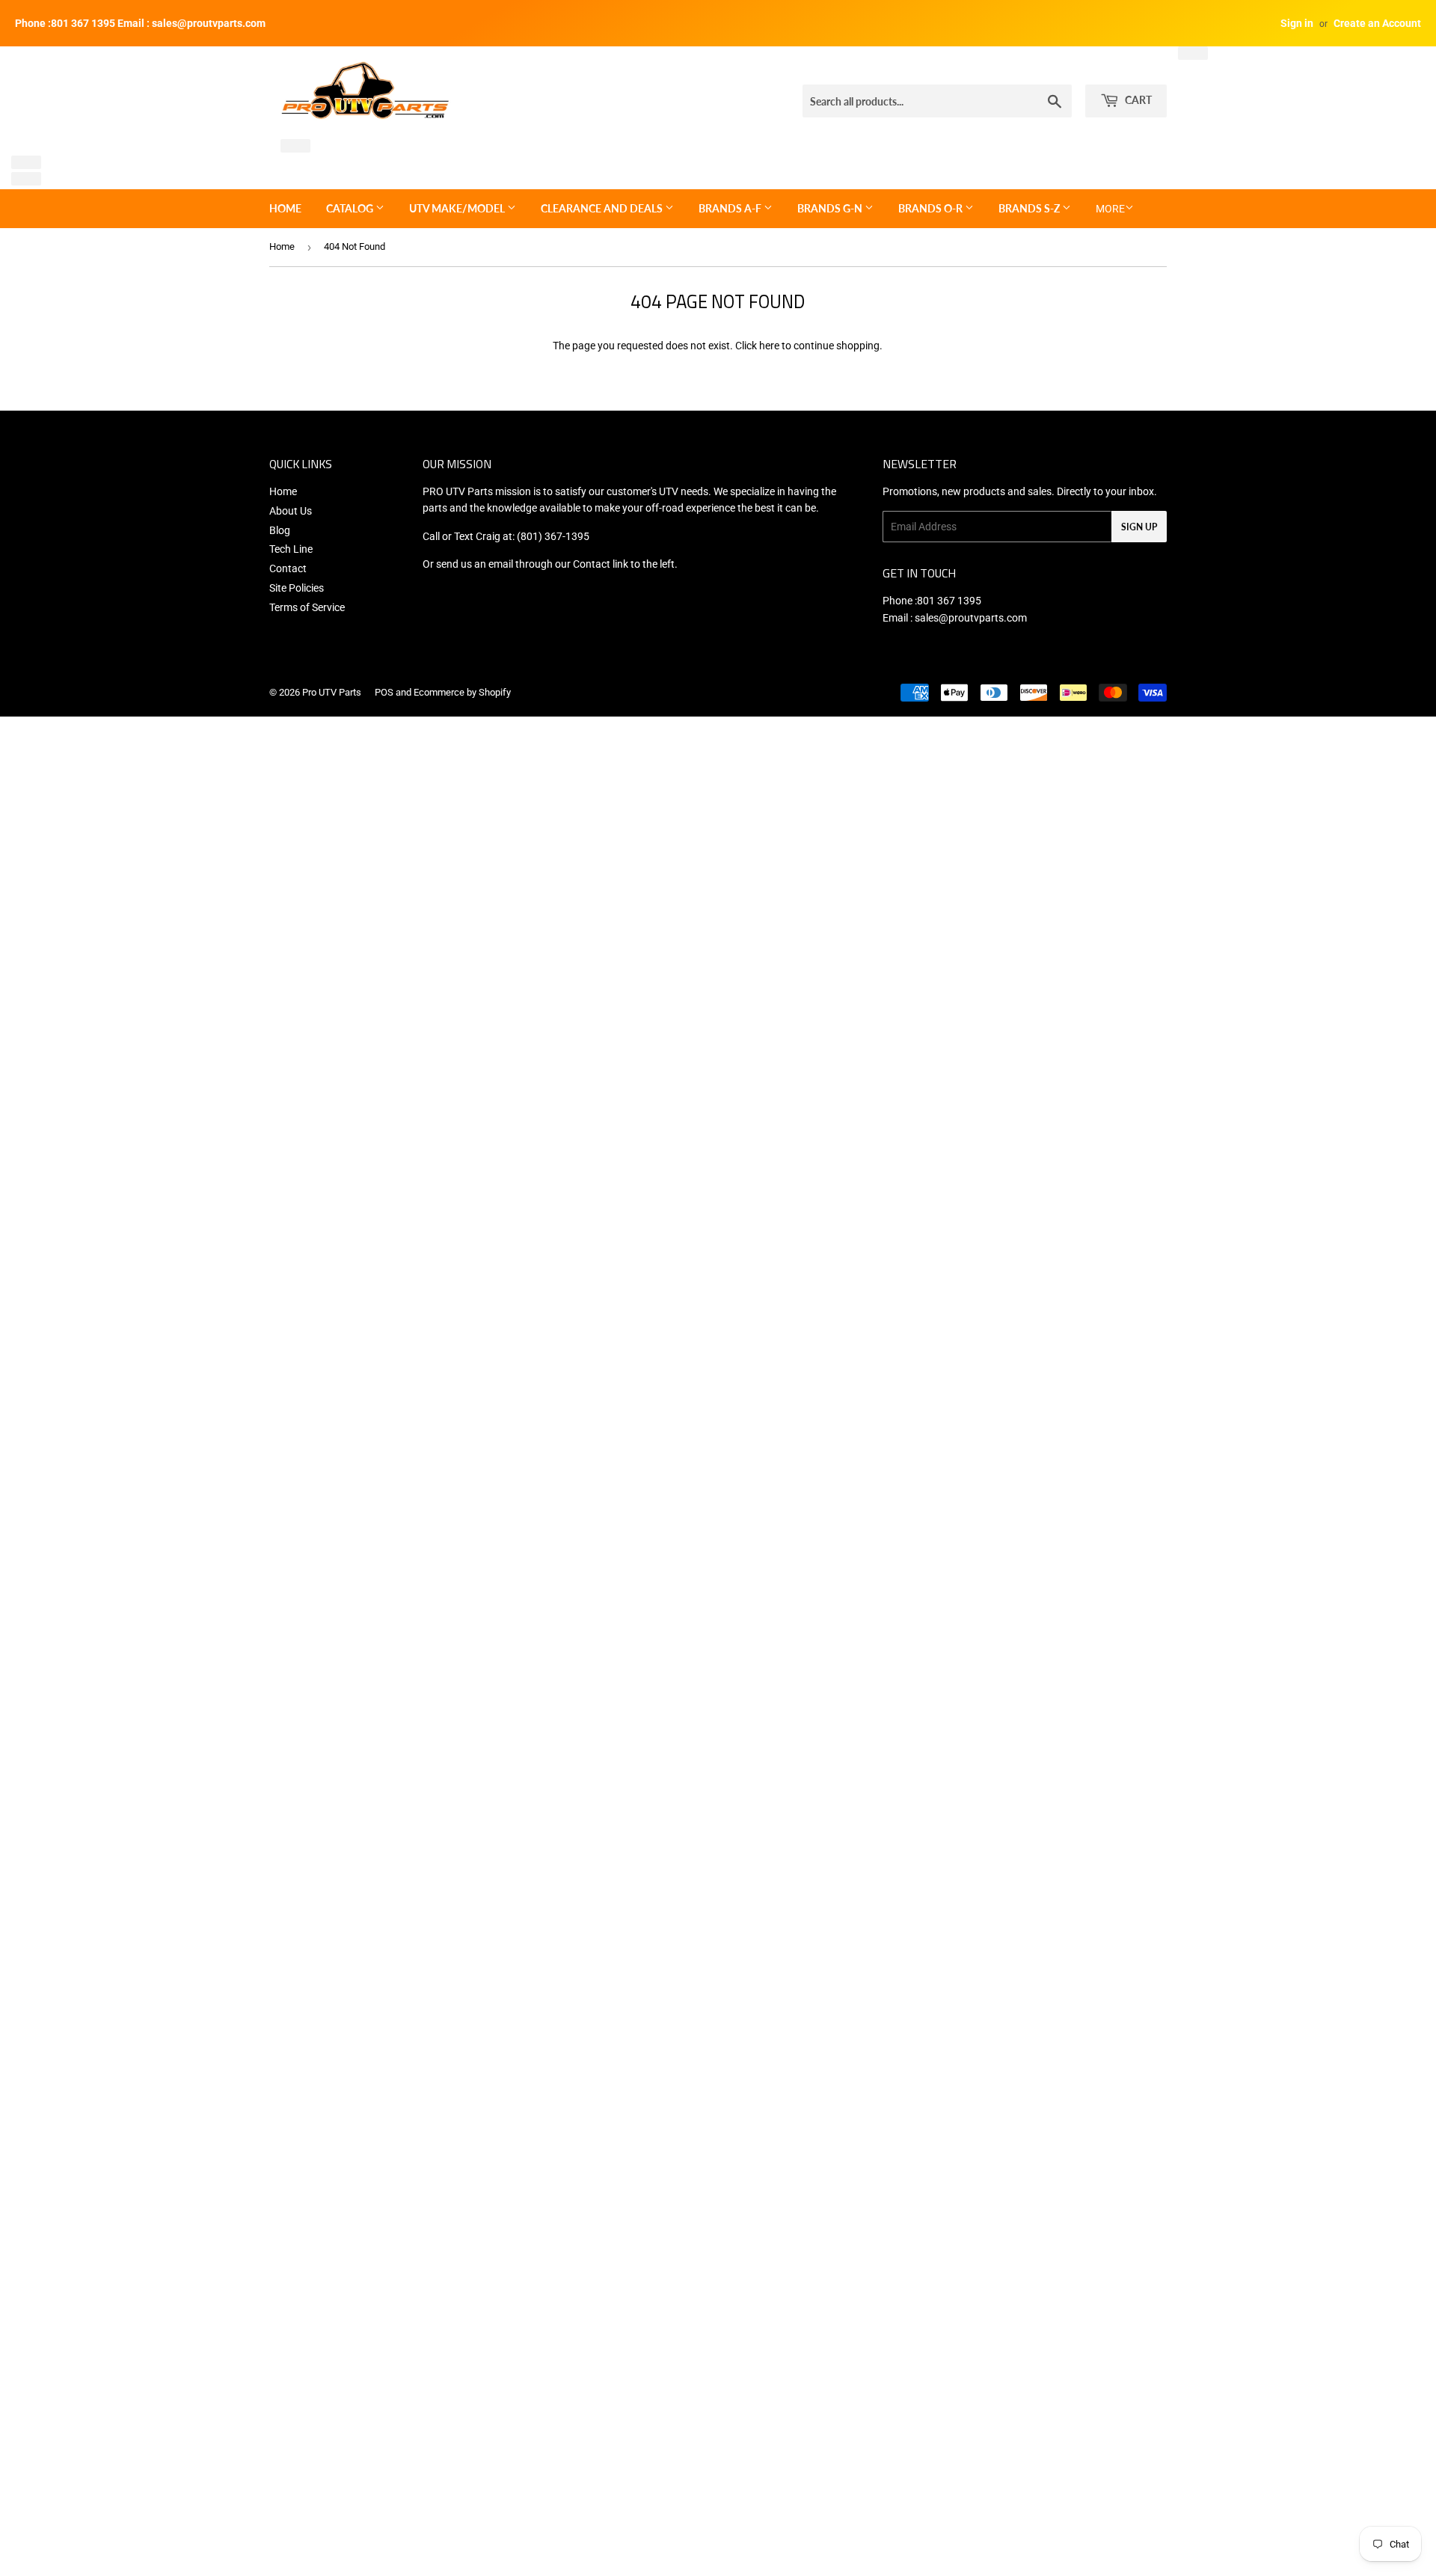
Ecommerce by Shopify (462, 692)
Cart (1137, 100)
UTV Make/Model (458, 208)
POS (384, 692)
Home (285, 208)
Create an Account (1377, 23)
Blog (280, 530)
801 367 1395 (949, 601)
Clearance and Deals (603, 208)
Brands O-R (932, 208)
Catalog (351, 208)
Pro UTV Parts (332, 692)
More (1110, 209)
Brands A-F (731, 208)
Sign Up (1139, 527)
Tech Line (291, 549)
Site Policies (297, 588)
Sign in (1297, 23)
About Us (291, 511)
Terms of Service (307, 607)
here (769, 346)
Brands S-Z (1030, 208)
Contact (288, 568)
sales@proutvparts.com (971, 618)
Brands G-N (831, 208)
